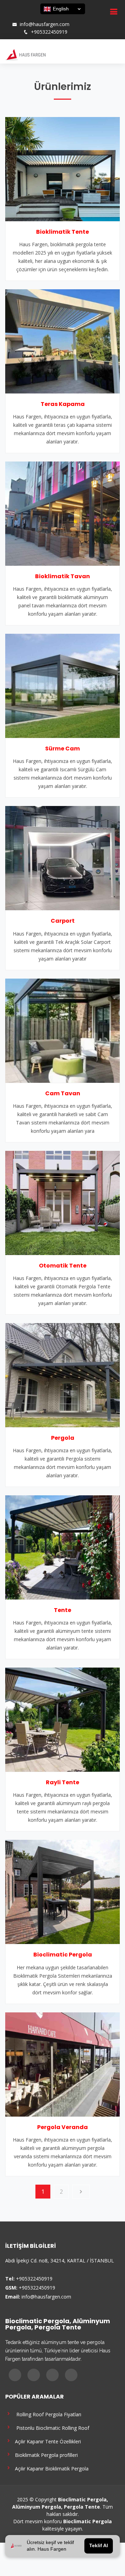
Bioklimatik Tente (62, 232)
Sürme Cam (62, 749)
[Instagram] (20, 17)
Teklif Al (99, 2546)
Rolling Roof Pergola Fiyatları (47, 2414)
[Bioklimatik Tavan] (62, 513)
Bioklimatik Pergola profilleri (45, 2455)
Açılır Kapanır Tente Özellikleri (47, 2441)
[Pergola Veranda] (62, 2064)
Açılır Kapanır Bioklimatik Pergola (50, 2468)
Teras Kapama (63, 404)
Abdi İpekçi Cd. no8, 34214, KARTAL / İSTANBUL (60, 2261)
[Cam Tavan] (62, 1030)
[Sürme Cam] (62, 685)
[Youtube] (30, 17)
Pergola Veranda (62, 2127)
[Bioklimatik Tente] (62, 168)
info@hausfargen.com (45, 24)
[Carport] (62, 858)
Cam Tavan (63, 1093)
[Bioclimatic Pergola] (62, 1892)
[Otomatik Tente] (62, 1202)
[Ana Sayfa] (25, 54)
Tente (62, 1610)
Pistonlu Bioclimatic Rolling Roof (51, 2428)
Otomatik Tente (63, 1266)
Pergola (63, 1438)
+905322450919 (49, 32)
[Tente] (62, 1547)
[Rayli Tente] (62, 1719)
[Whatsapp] (39, 17)
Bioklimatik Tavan (62, 576)
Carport (63, 921)
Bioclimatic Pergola (63, 1955)
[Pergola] (62, 1374)
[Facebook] (11, 17)
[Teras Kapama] (62, 341)
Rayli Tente (62, 1782)
